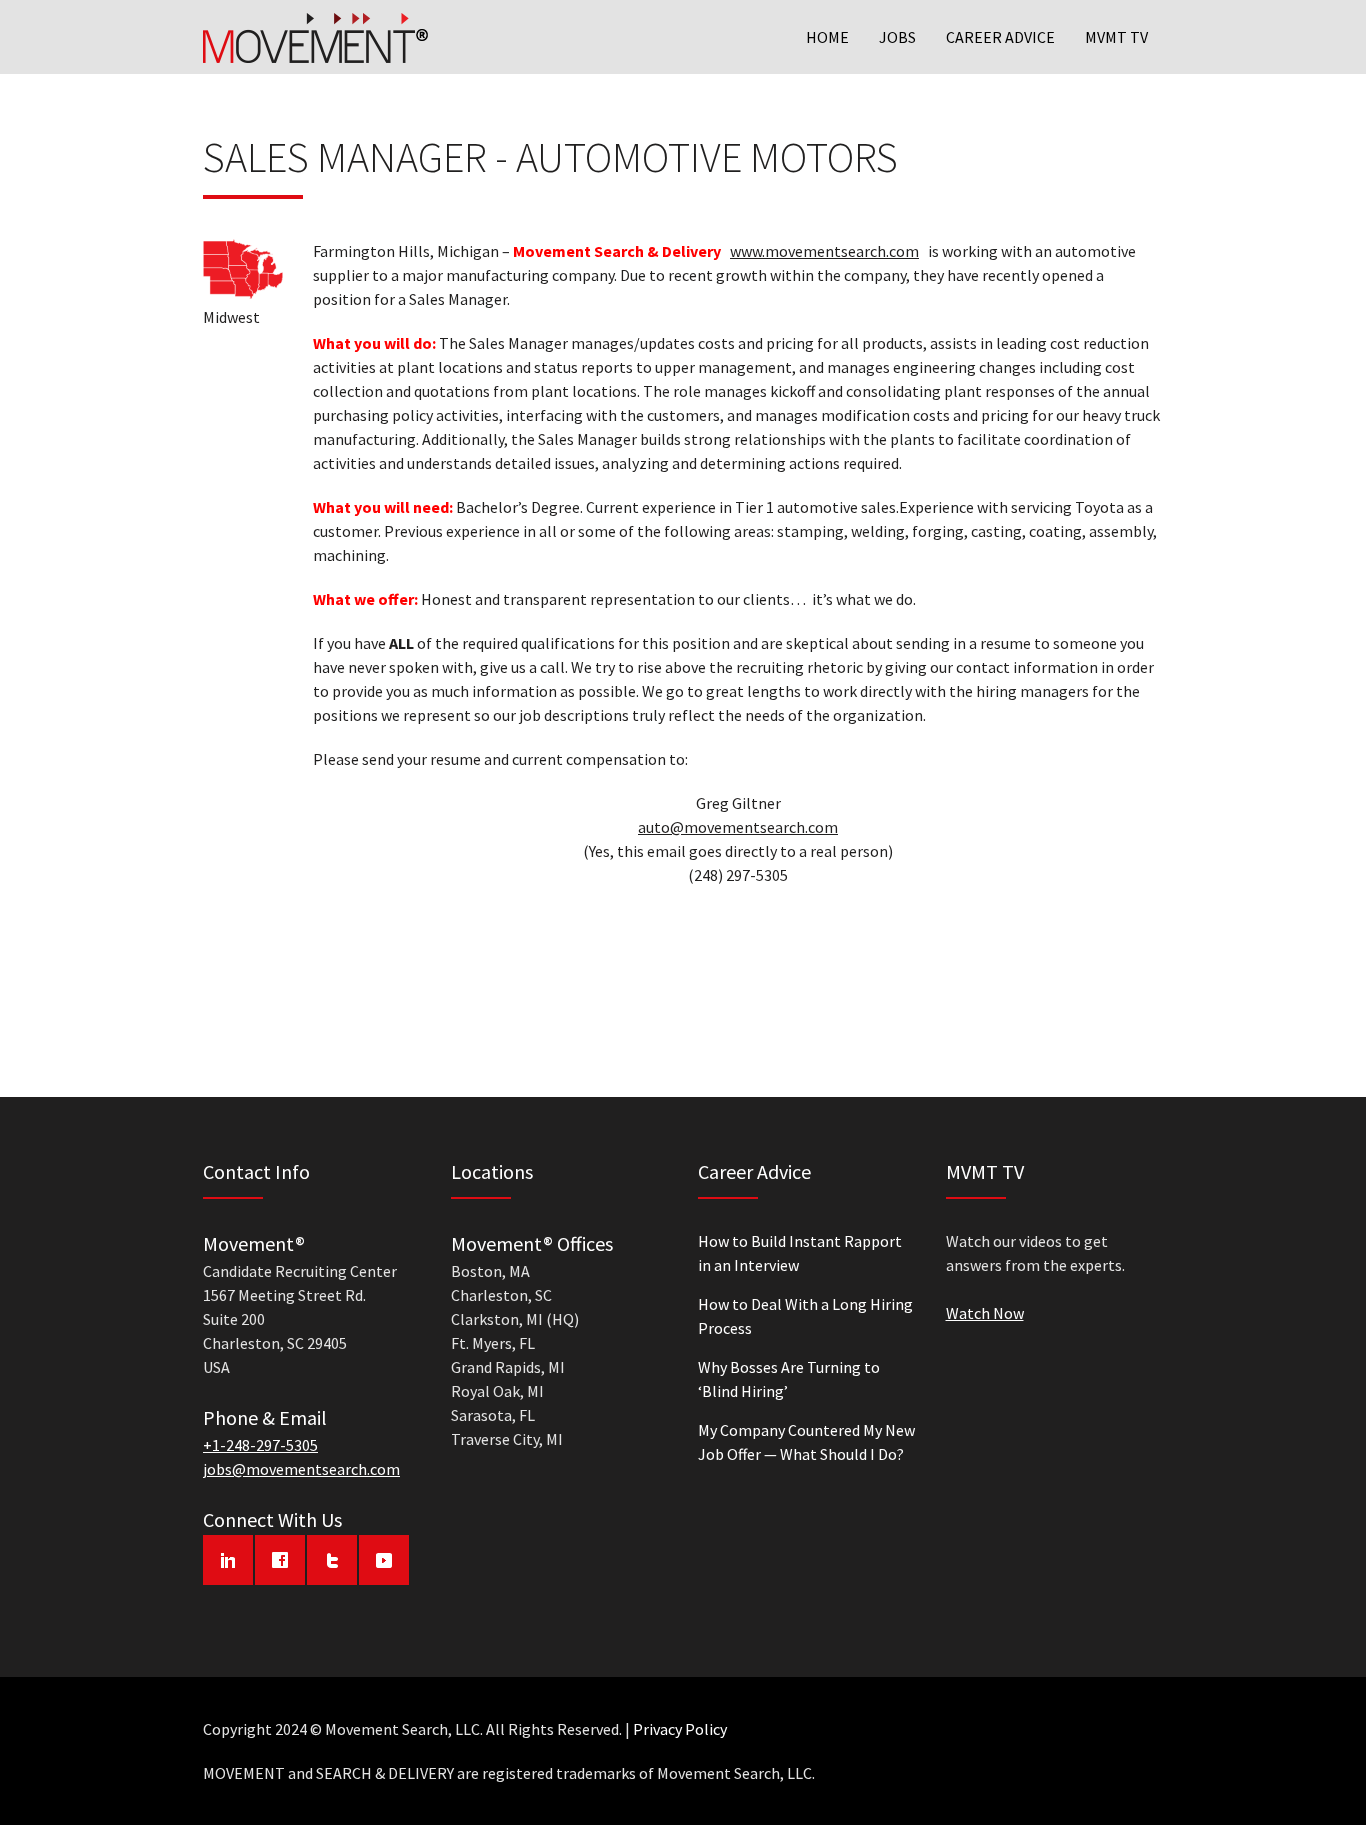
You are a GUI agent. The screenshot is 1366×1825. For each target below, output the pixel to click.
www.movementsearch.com (824, 251)
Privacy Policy (680, 1729)
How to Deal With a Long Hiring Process (805, 1316)
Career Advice (1000, 37)
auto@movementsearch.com (738, 827)
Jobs (897, 37)
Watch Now (985, 1313)
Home (827, 37)
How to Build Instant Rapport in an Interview (800, 1253)
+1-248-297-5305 (260, 1445)
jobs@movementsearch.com (301, 1469)
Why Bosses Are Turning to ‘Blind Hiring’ (789, 1379)
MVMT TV (1116, 37)
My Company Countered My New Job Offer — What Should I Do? (806, 1442)
